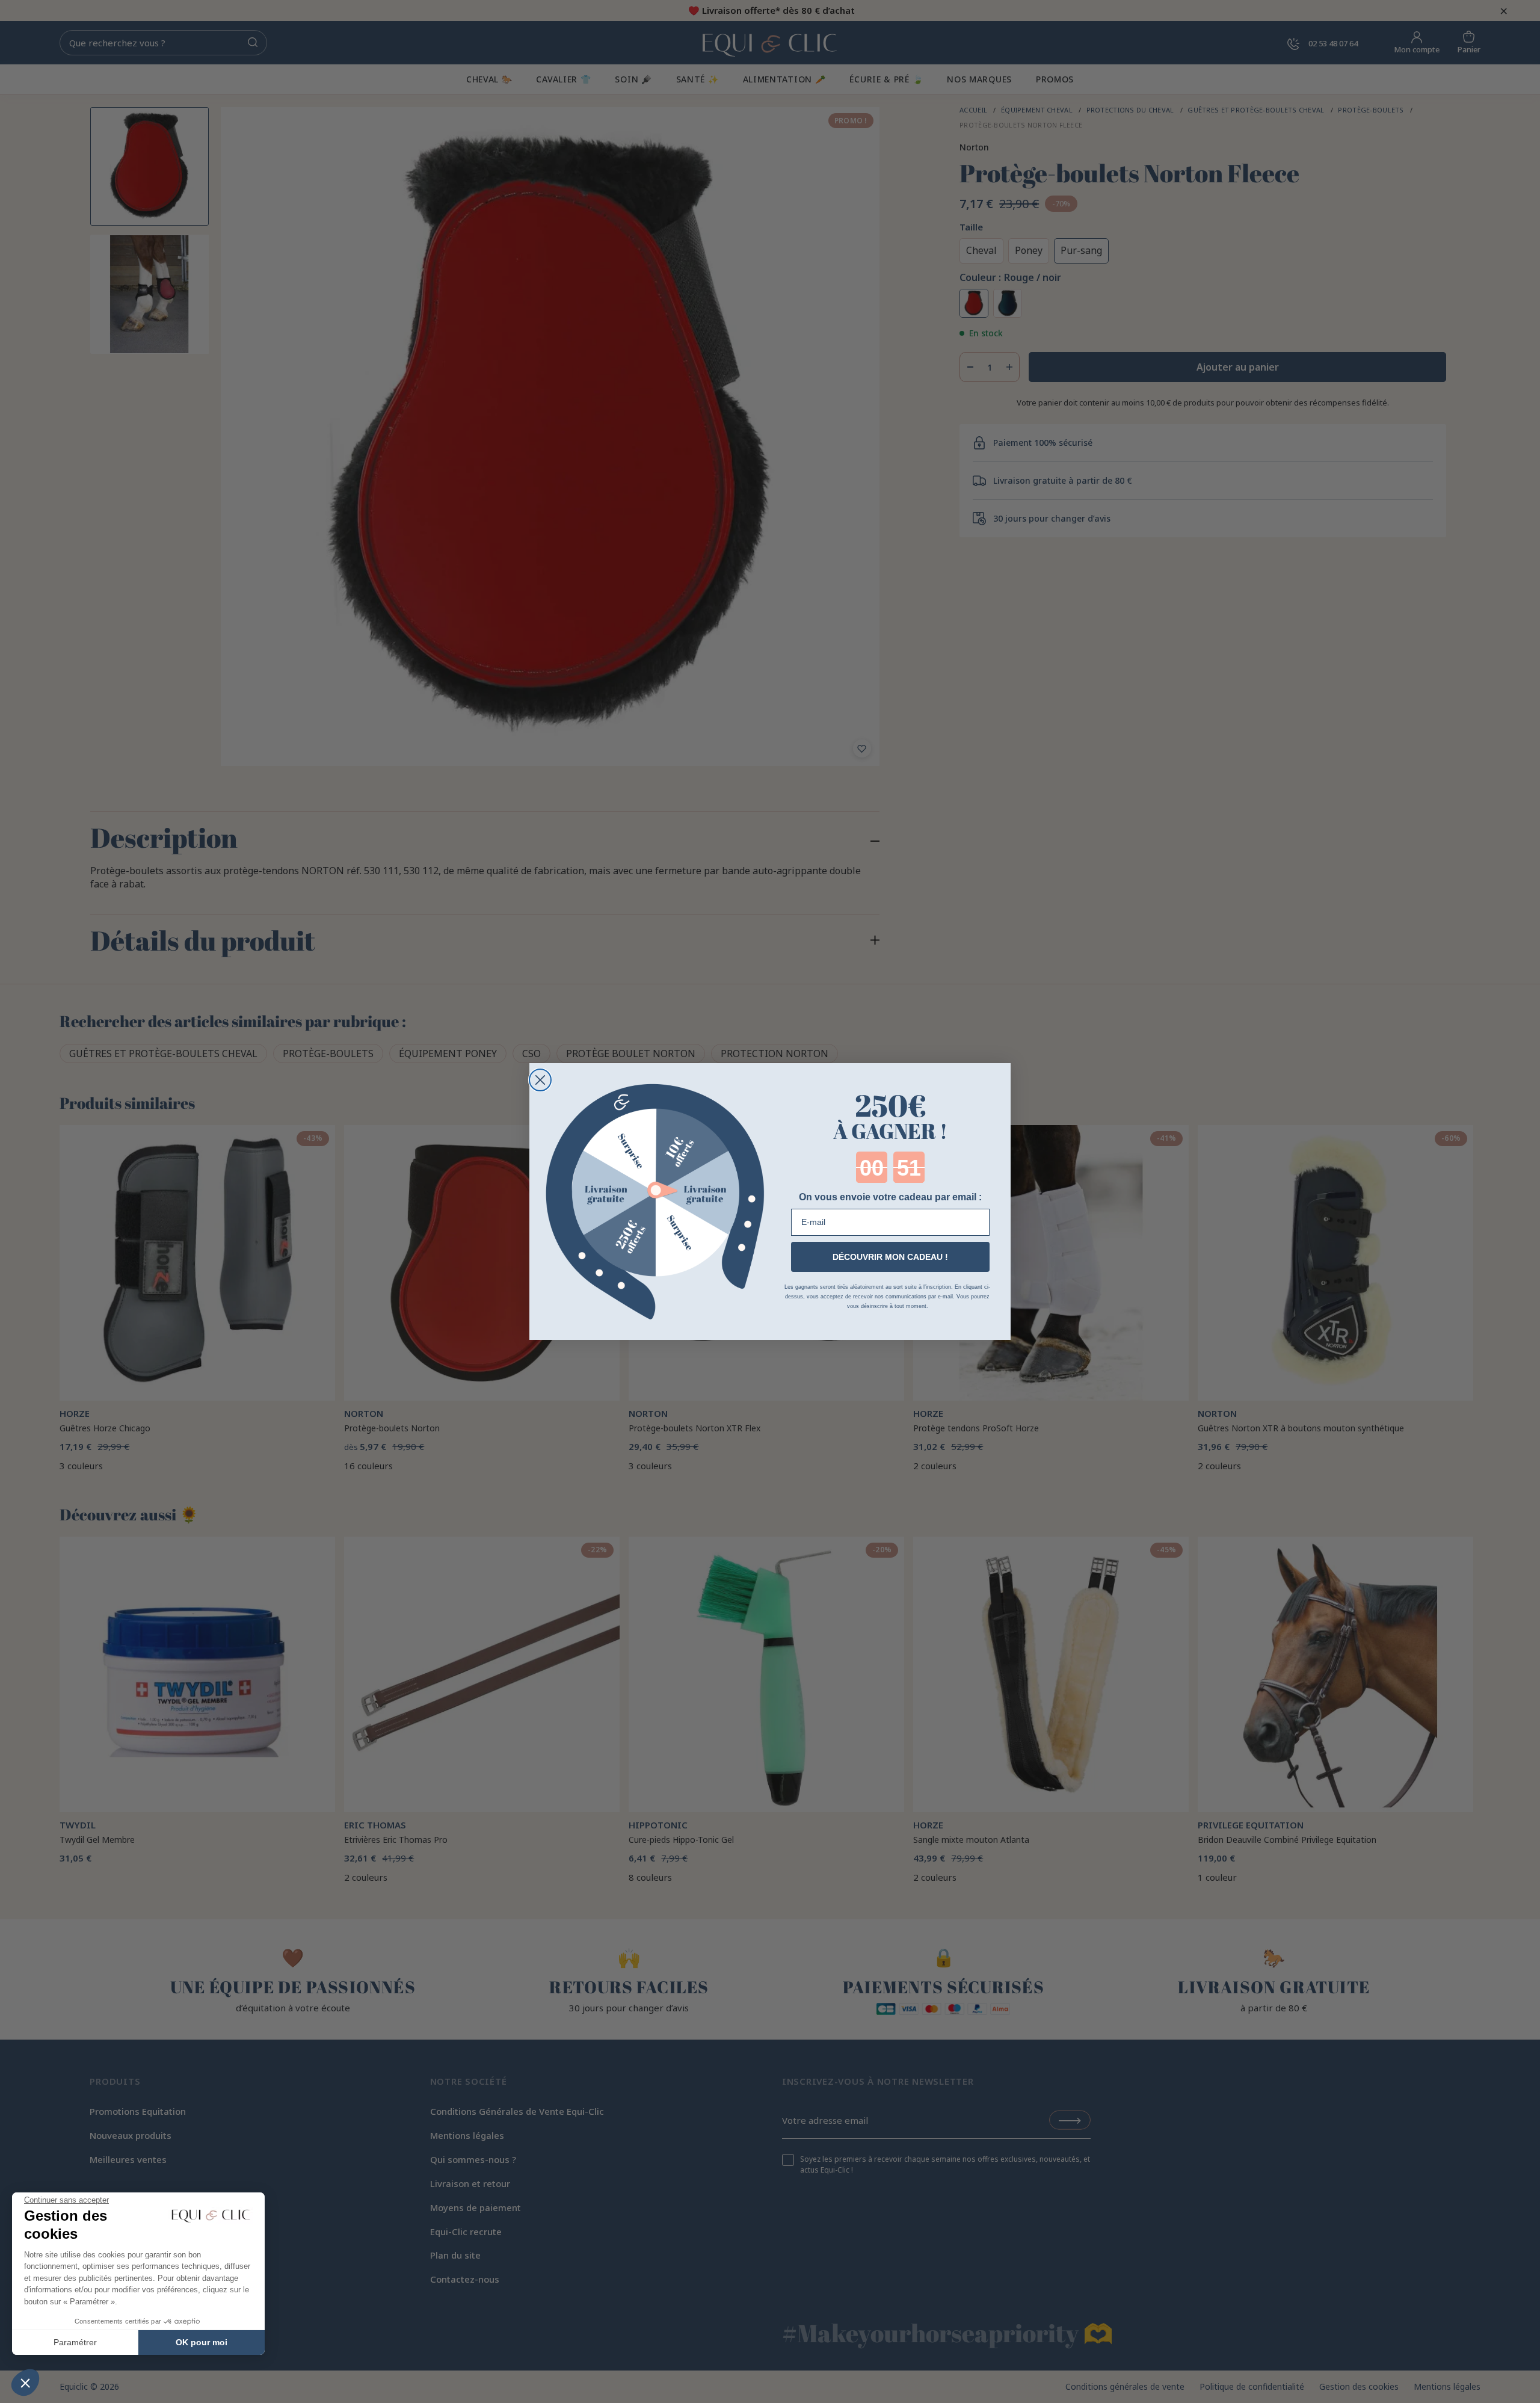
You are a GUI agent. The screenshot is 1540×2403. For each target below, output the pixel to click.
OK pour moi (202, 2342)
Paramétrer (75, 2342)
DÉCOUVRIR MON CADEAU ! (890, 1257)
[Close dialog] (540, 1080)
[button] (25, 2383)
